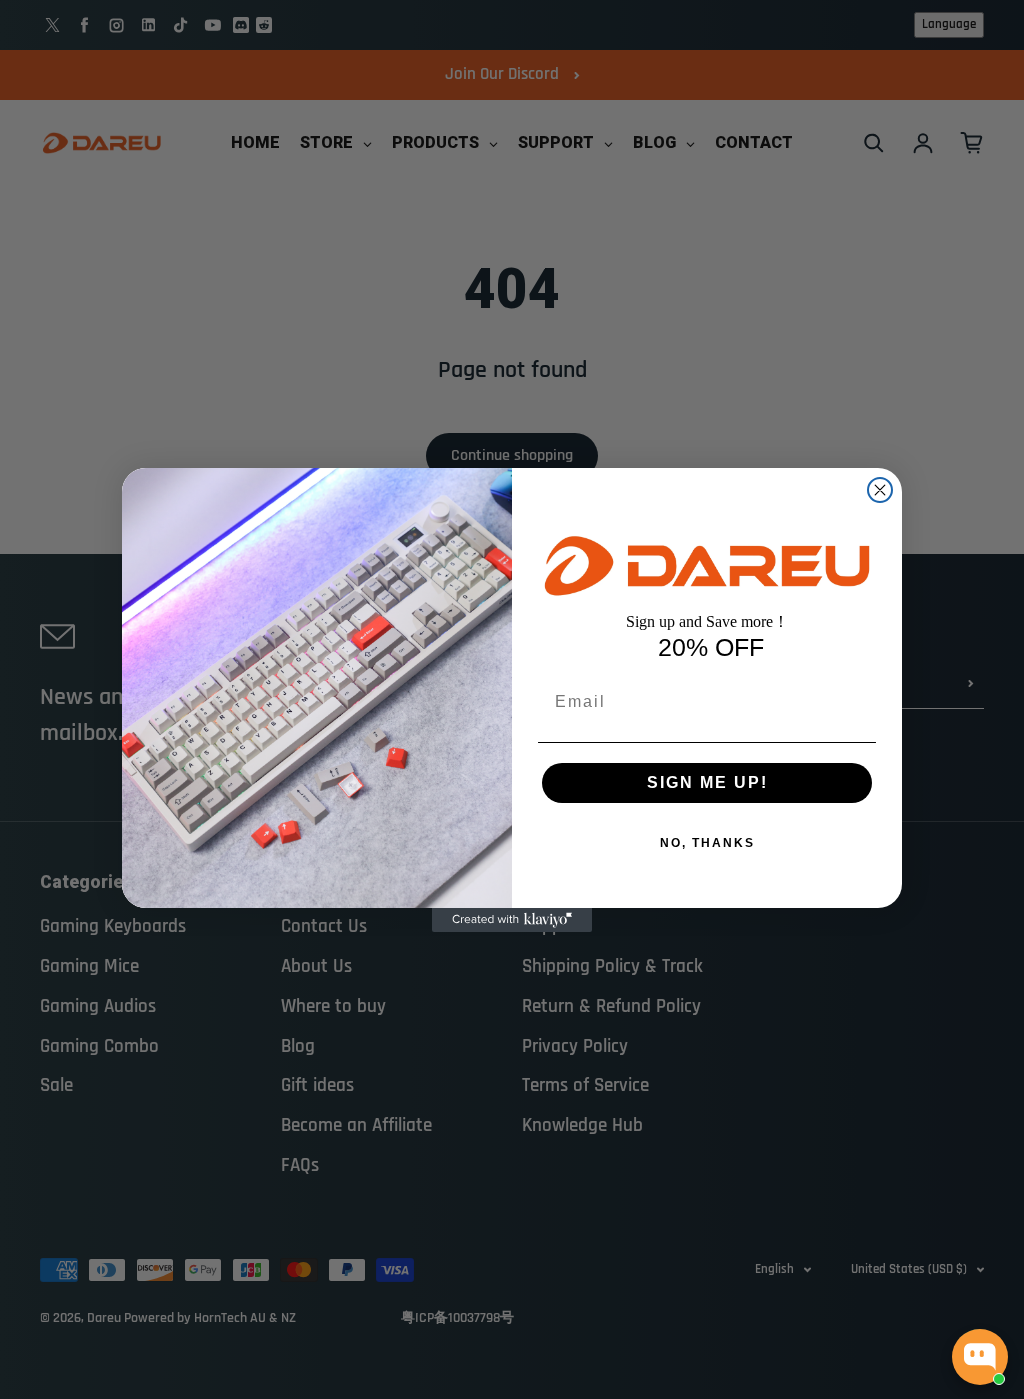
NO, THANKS (707, 843)
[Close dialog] (880, 490)
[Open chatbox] (980, 1357)
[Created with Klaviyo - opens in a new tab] (512, 920)
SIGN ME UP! (707, 782)
